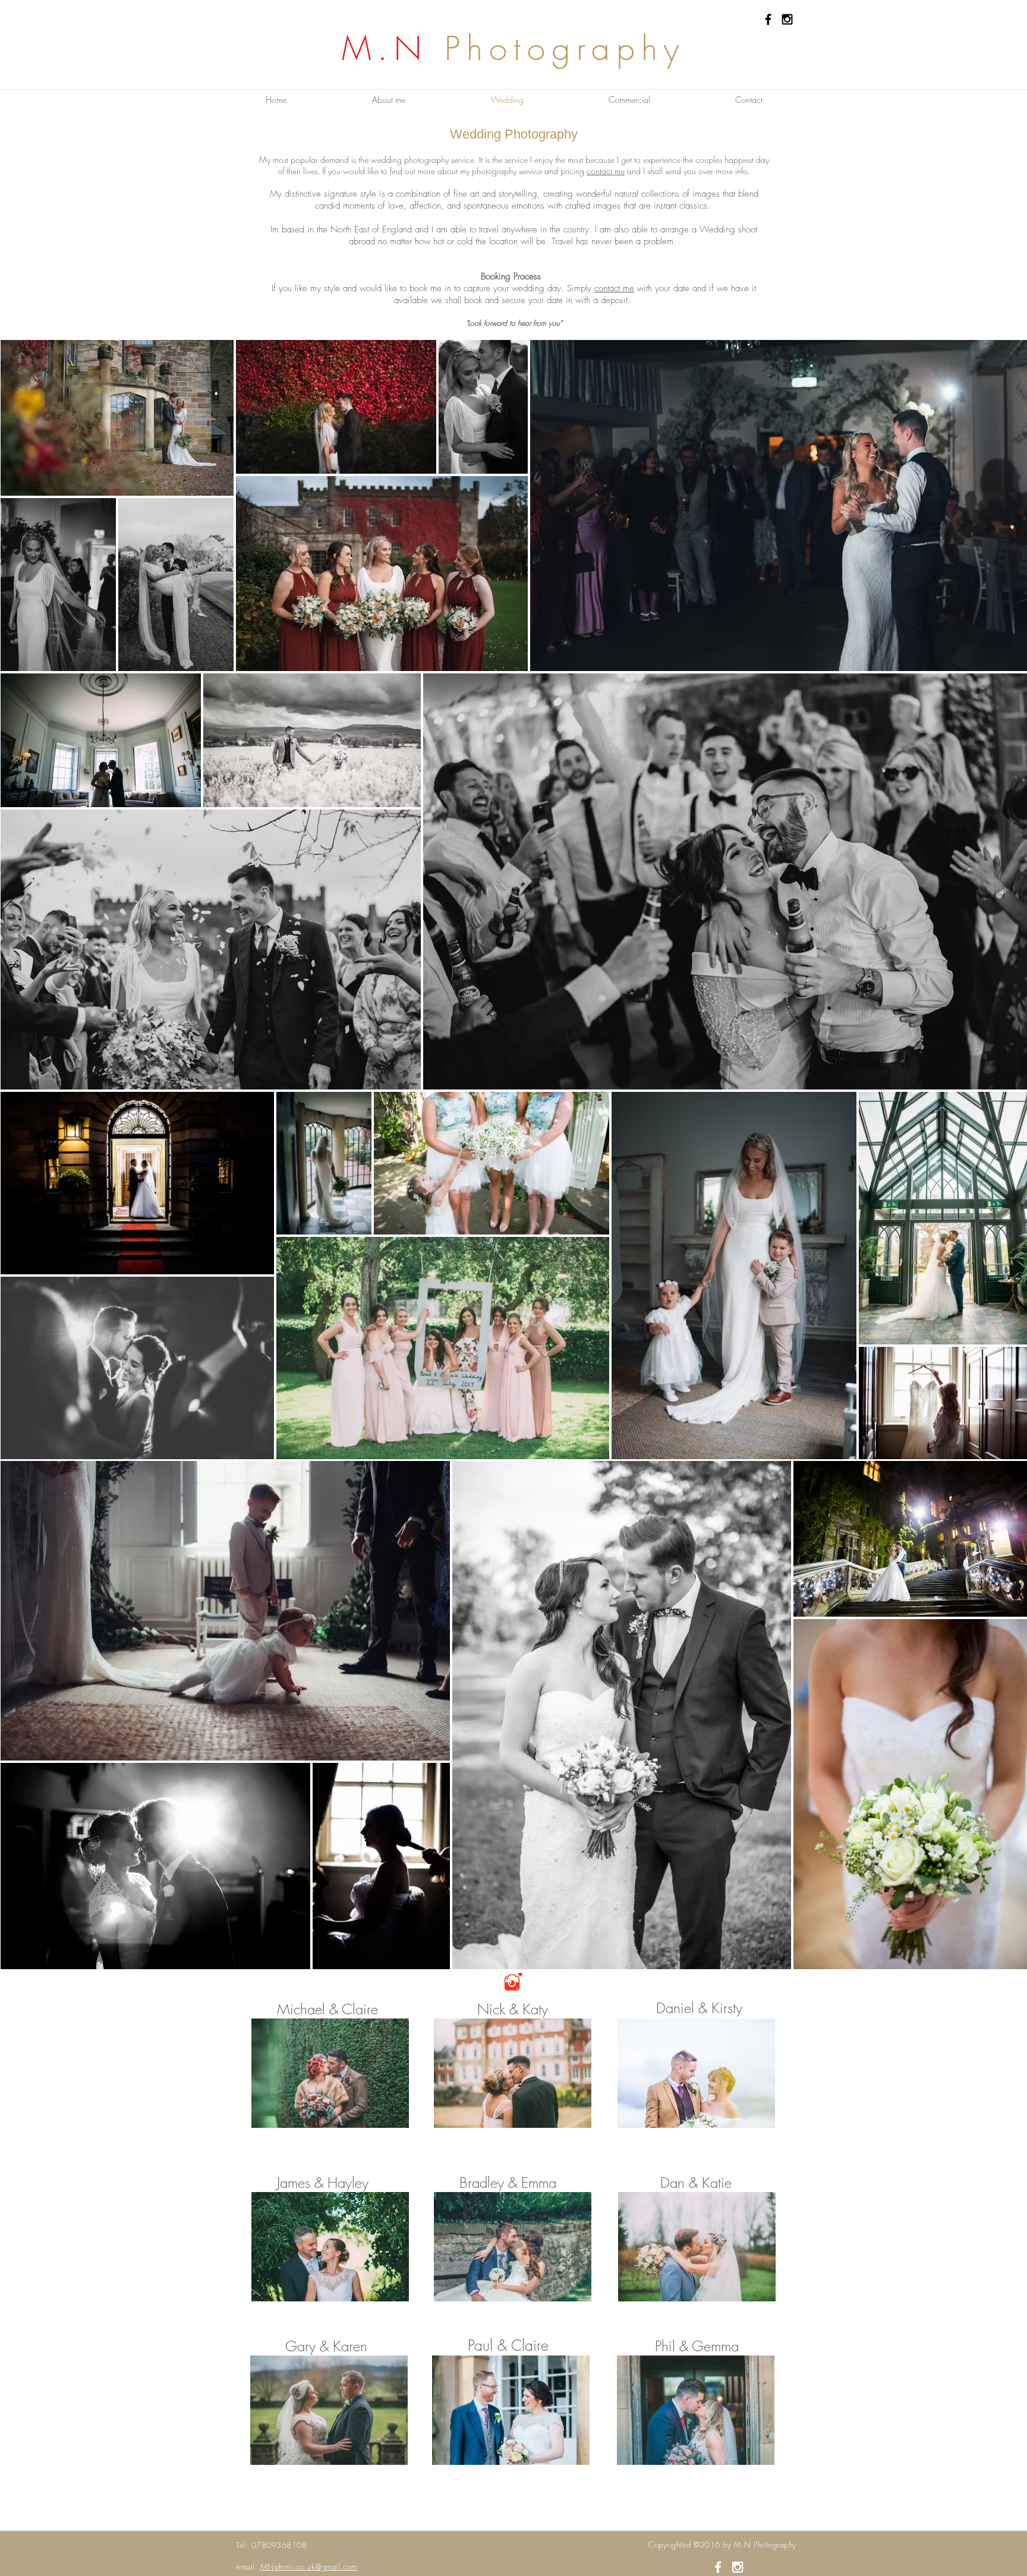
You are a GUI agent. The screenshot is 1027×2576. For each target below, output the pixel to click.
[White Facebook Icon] (718, 2567)
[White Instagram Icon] (738, 2567)
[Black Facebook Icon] (768, 19)
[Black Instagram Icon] (787, 19)
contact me (606, 171)
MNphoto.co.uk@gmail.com (309, 2566)
